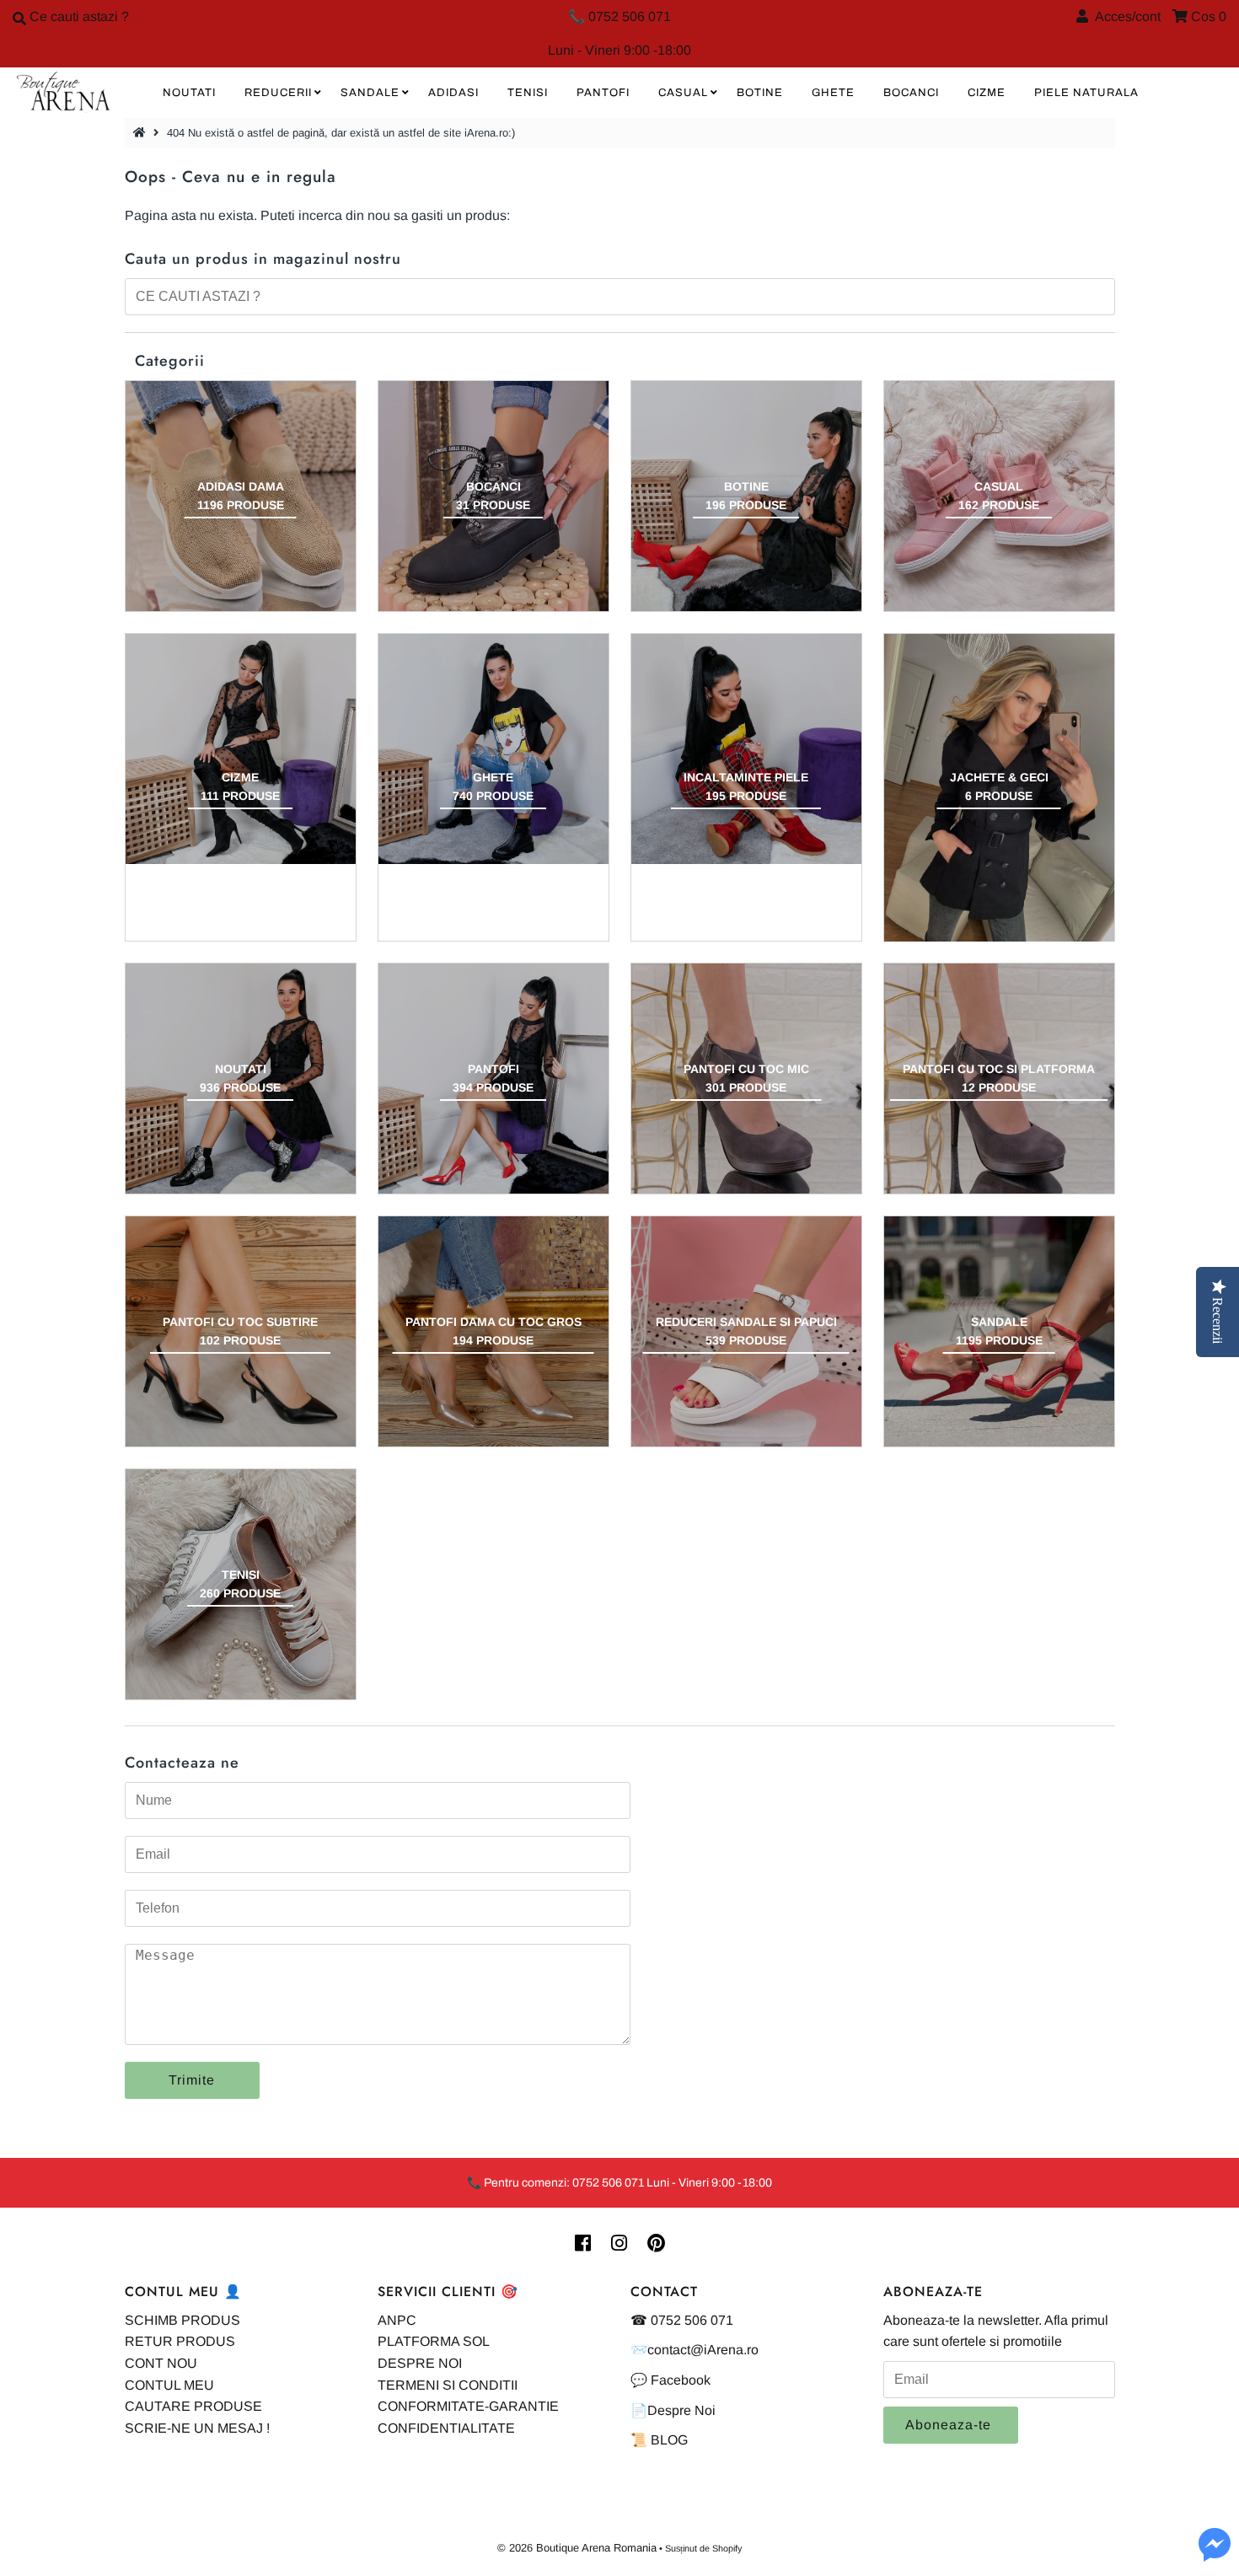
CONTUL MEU (169, 2385)
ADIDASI (453, 93)
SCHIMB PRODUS (182, 2320)
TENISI (528, 93)
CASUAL (683, 93)
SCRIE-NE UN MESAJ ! (197, 2428)
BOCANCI (911, 93)
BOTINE (760, 93)
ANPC (397, 2320)
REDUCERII (278, 93)
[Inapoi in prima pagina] (142, 133)
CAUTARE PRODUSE (193, 2406)
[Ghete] (493, 749)
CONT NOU (161, 2363)
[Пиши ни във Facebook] (1215, 2555)
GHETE (833, 93)
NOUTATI (189, 93)
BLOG (669, 2440)
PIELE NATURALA (1086, 93)
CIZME (987, 93)
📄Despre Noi (673, 2410)
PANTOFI (603, 93)
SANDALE (370, 93)
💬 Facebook (670, 2380)
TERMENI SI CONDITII (448, 2385)
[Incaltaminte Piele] (746, 749)
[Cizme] (241, 749)
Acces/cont (1124, 16)
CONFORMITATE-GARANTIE (468, 2406)
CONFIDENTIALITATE (446, 2428)
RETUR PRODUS (180, 2341)
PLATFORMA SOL (434, 2341)
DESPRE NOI (420, 2363)
